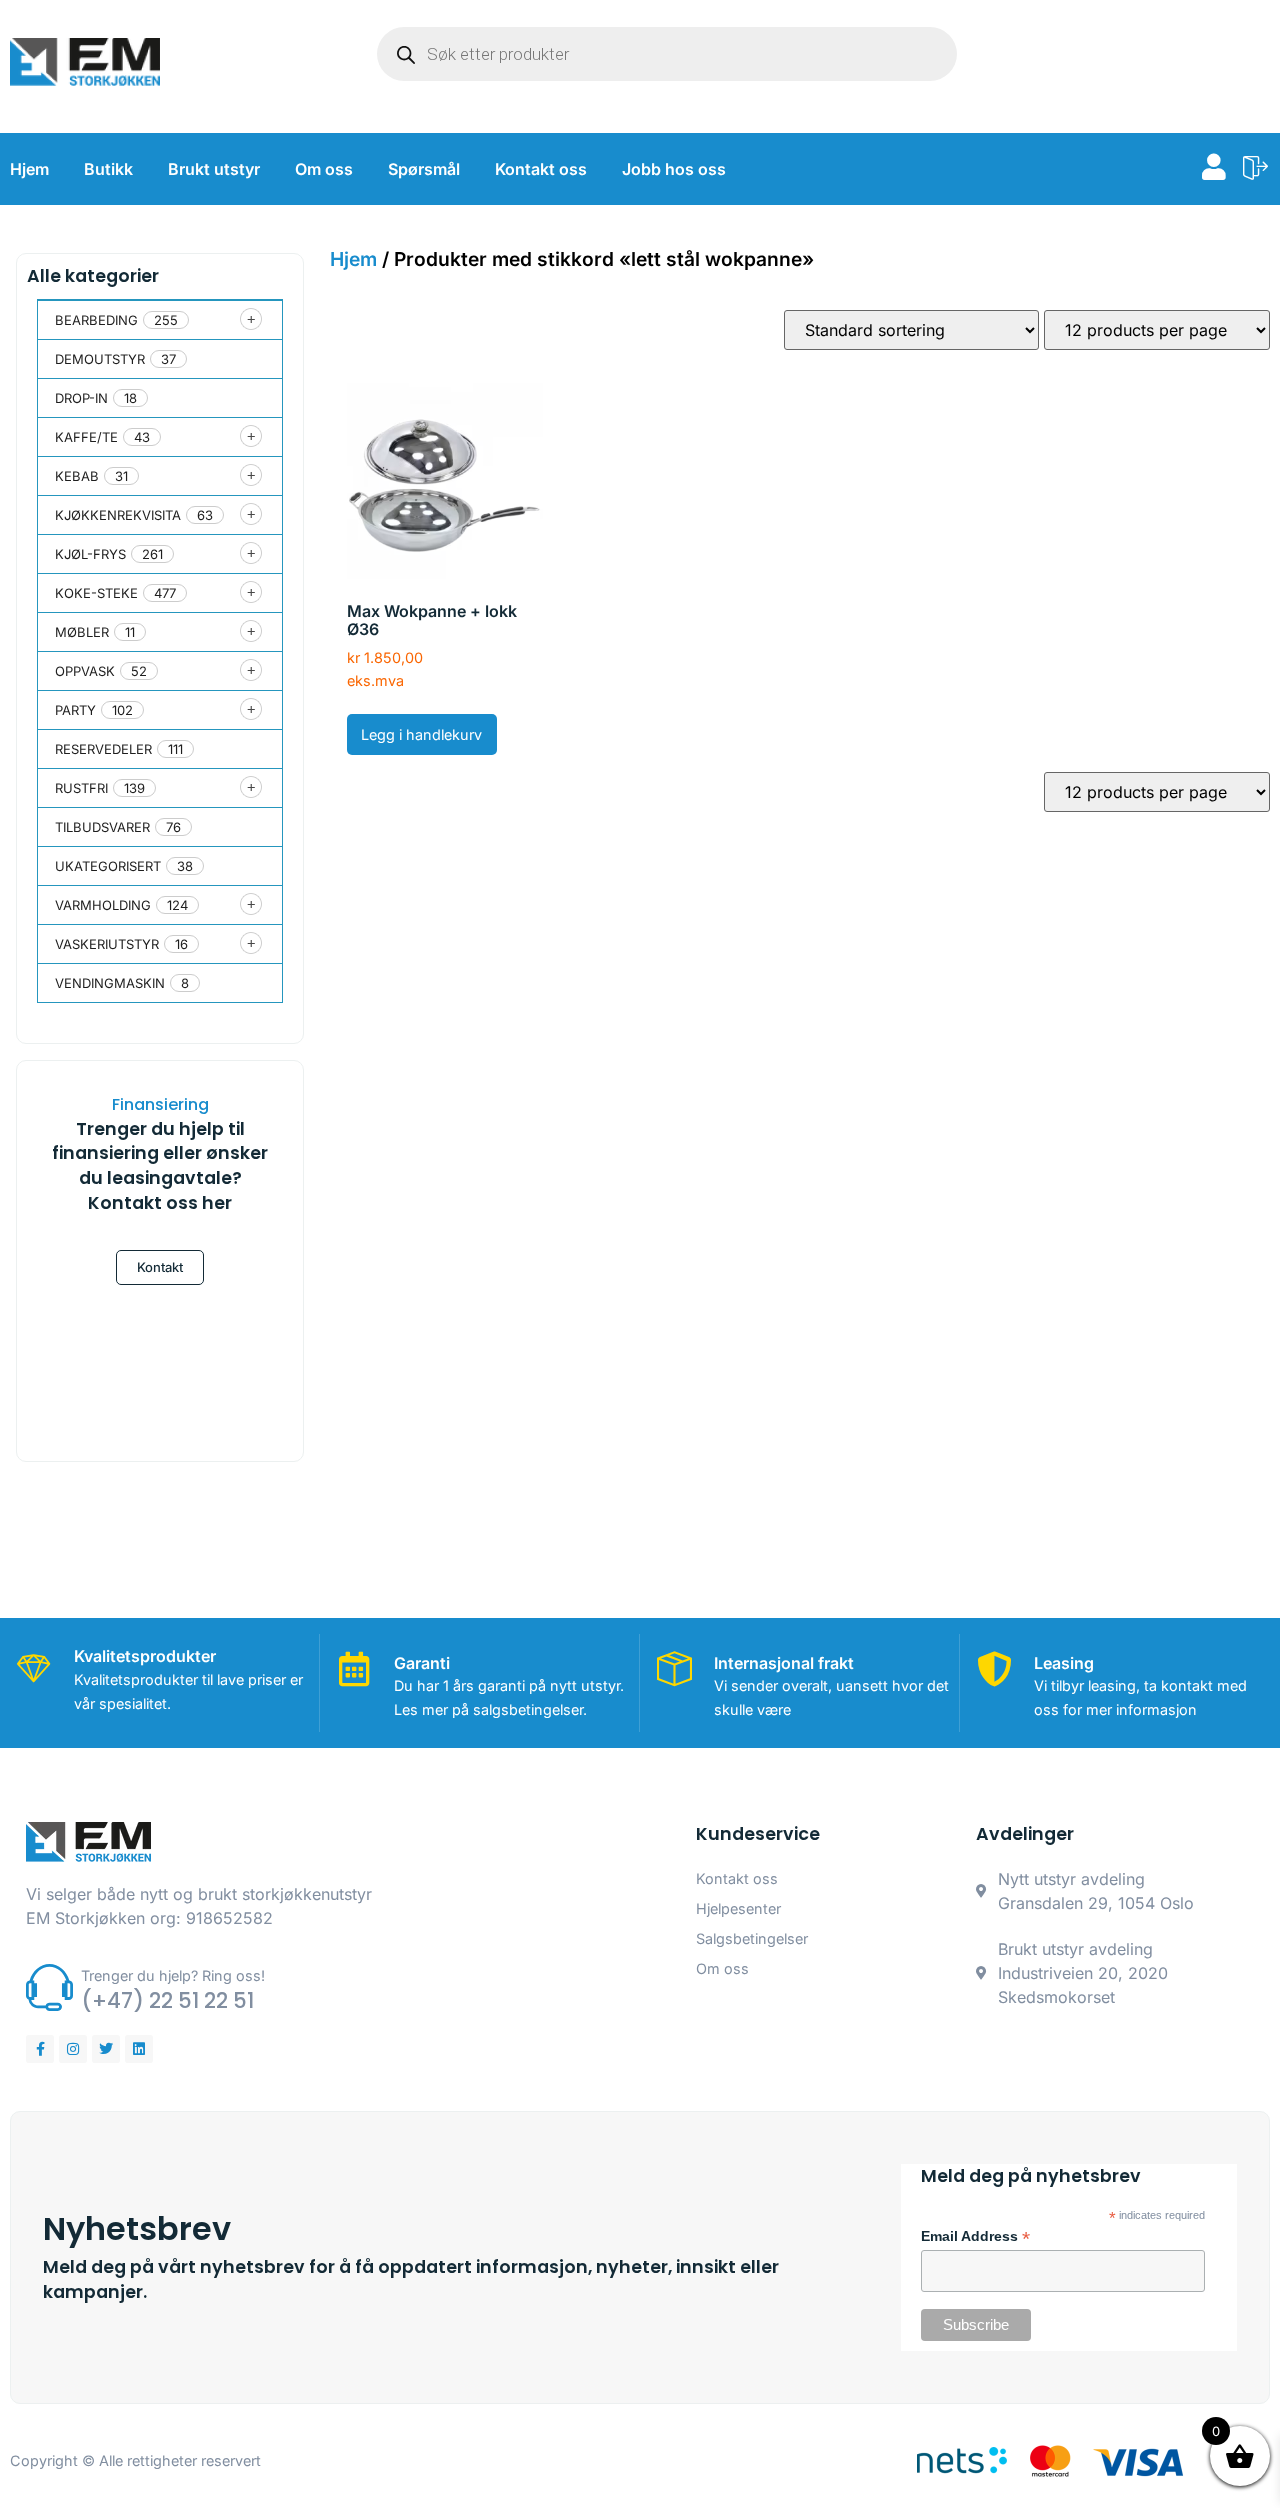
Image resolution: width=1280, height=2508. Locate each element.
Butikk (108, 169)
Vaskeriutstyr (107, 944)
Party (75, 710)
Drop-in (81, 398)
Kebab (77, 476)
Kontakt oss (541, 169)
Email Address (975, 2237)
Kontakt (160, 1267)
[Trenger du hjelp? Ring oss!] (49, 1987)
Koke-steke (96, 593)
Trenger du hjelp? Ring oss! (173, 1975)
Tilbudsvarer (102, 827)
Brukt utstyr (214, 169)
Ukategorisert (108, 866)
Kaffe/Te (86, 437)
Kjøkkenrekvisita (118, 515)
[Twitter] (106, 2049)
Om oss (324, 169)
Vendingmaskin (110, 983)
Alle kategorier (93, 276)
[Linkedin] (139, 2049)
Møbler (82, 632)
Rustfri (81, 788)
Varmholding (103, 905)
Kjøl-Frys (90, 554)
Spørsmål (424, 169)
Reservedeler (103, 749)
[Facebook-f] (40, 2049)
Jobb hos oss (674, 169)
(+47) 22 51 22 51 (167, 2000)
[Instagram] (73, 2049)
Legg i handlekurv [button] (421, 734)
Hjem (29, 169)
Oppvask (85, 671)
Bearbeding (96, 320)
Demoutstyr (100, 359)
